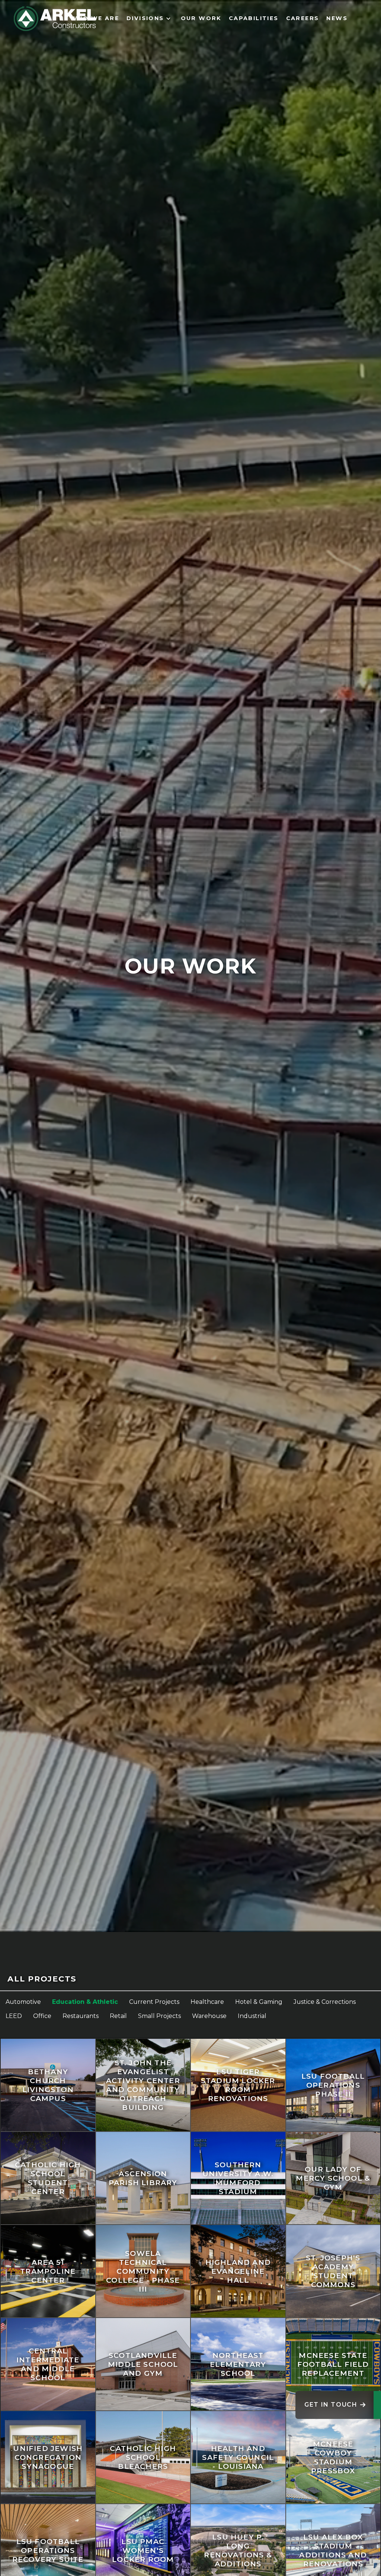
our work (201, 18)
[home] (55, 19)
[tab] (190, 1979)
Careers (303, 18)
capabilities (254, 18)
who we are (95, 18)
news (337, 18)
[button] (150, 19)
